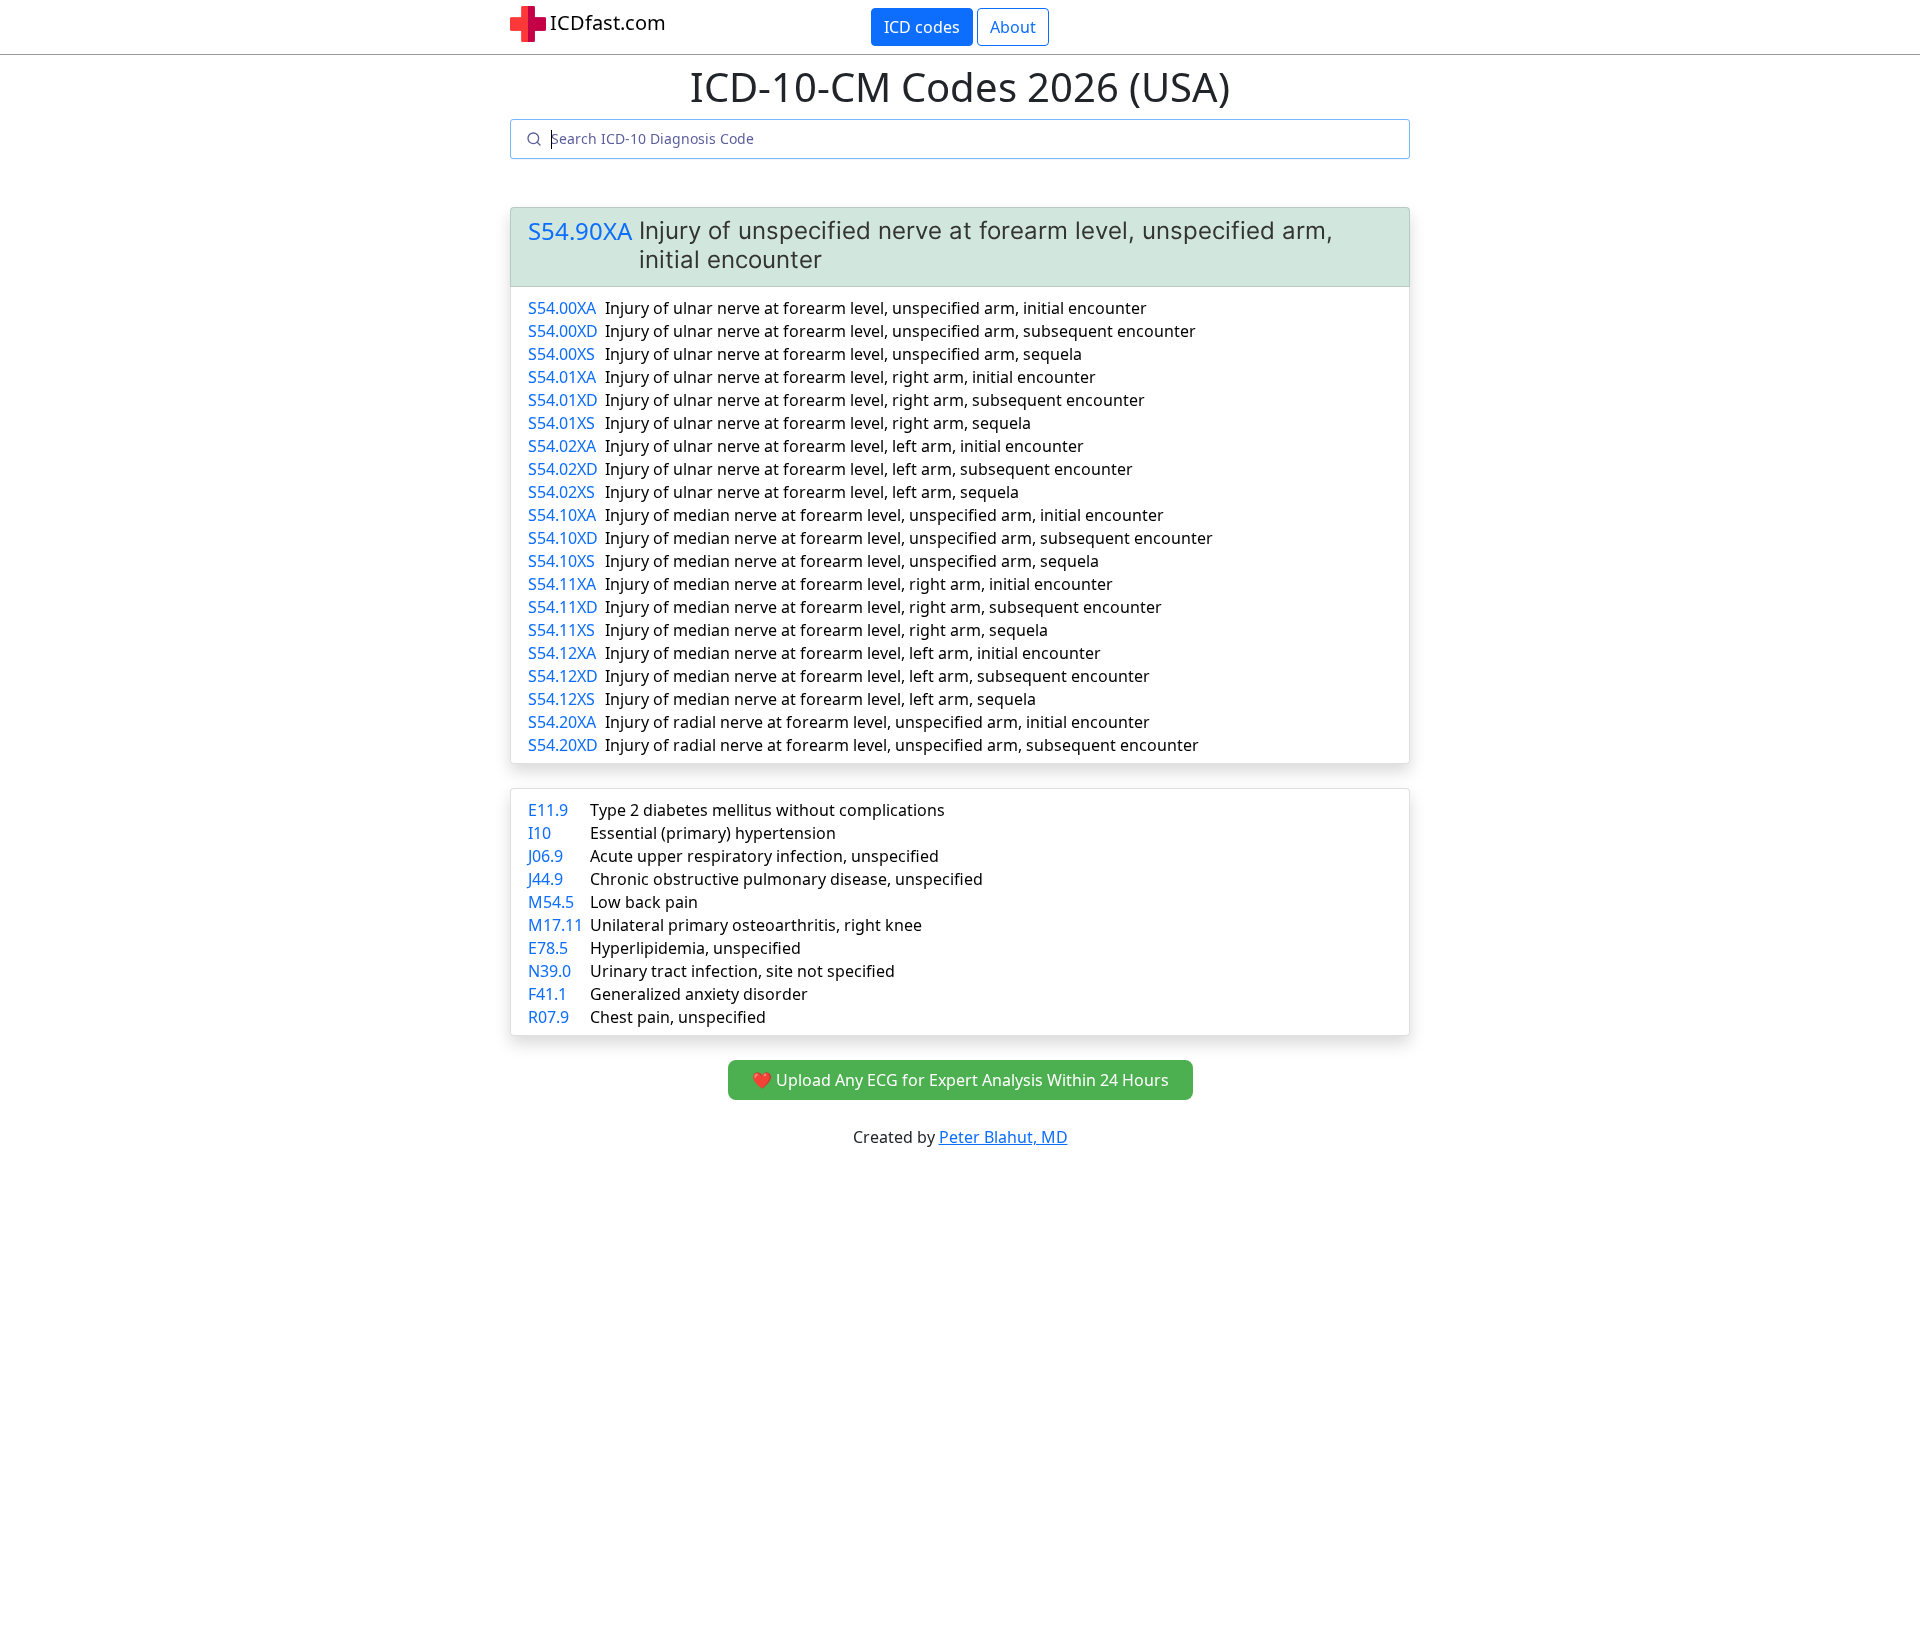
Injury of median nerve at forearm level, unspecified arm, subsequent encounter (909, 538)
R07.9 (548, 1017)
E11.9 (548, 810)
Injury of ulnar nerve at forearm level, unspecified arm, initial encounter (876, 308)
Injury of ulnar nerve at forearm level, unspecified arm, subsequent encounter (900, 331)
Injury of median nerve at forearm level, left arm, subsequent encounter (877, 676)
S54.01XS (561, 423)
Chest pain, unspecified (678, 1017)
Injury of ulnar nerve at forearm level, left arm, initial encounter (844, 446)
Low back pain (644, 902)
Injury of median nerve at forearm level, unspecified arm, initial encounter (884, 515)
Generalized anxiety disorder (699, 994)
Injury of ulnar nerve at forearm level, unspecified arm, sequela (843, 354)
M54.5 (551, 902)
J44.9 (545, 879)
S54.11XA (562, 584)
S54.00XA (562, 308)
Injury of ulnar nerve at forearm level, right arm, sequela (818, 423)
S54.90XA (580, 231)
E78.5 (548, 948)
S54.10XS (561, 561)
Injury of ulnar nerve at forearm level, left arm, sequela (812, 492)
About (1013, 27)
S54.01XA (562, 377)
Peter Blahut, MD (1003, 1137)
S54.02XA (562, 446)
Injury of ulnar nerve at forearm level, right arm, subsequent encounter (875, 400)
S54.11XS (561, 630)
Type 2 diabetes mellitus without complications (767, 810)
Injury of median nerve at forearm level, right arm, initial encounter (859, 584)
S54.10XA (562, 515)
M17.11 (555, 925)
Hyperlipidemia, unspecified (695, 948)
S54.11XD (563, 607)
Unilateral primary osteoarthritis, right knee (756, 925)
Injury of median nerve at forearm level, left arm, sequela (820, 699)
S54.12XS (561, 699)
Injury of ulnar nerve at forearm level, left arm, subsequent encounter (869, 469)
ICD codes (922, 27)
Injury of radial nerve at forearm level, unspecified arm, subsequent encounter (902, 745)
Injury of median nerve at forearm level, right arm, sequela (826, 630)
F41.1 (547, 994)
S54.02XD (563, 469)
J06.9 (545, 856)
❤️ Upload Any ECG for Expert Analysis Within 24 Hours (960, 1080)
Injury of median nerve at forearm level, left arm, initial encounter (853, 653)
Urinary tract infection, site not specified (742, 971)
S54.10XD (563, 538)
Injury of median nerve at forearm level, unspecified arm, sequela (852, 561)
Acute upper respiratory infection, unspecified (764, 856)
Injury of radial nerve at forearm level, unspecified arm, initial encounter (877, 722)
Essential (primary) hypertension (713, 833)
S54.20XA (562, 722)
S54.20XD (563, 745)
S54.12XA (562, 653)
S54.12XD (563, 676)
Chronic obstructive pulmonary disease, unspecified (786, 879)
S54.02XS (561, 492)
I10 (539, 833)
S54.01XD (563, 400)
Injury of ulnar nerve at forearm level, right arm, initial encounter (850, 377)
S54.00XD (563, 331)
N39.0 (549, 971)
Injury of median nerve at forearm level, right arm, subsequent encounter (883, 607)
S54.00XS (561, 354)
